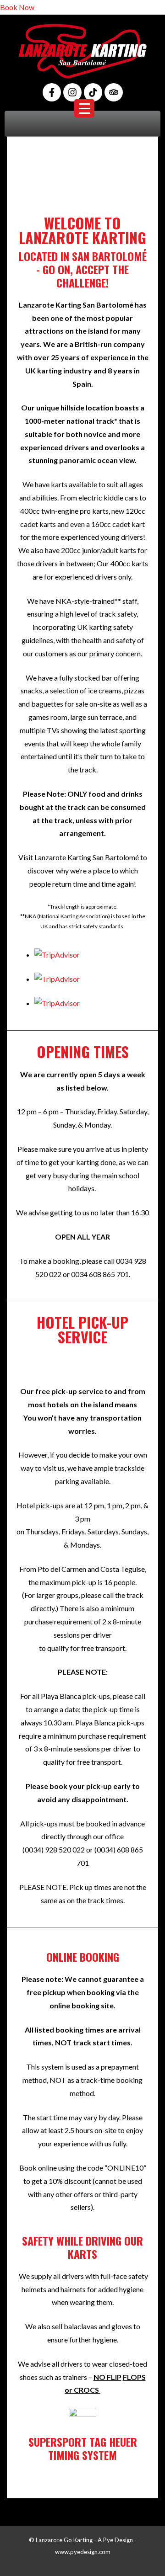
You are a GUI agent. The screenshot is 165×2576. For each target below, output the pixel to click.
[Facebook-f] (52, 92)
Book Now (17, 7)
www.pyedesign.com (83, 2552)
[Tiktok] (93, 92)
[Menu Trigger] (84, 108)
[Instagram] (72, 92)
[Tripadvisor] (114, 92)
